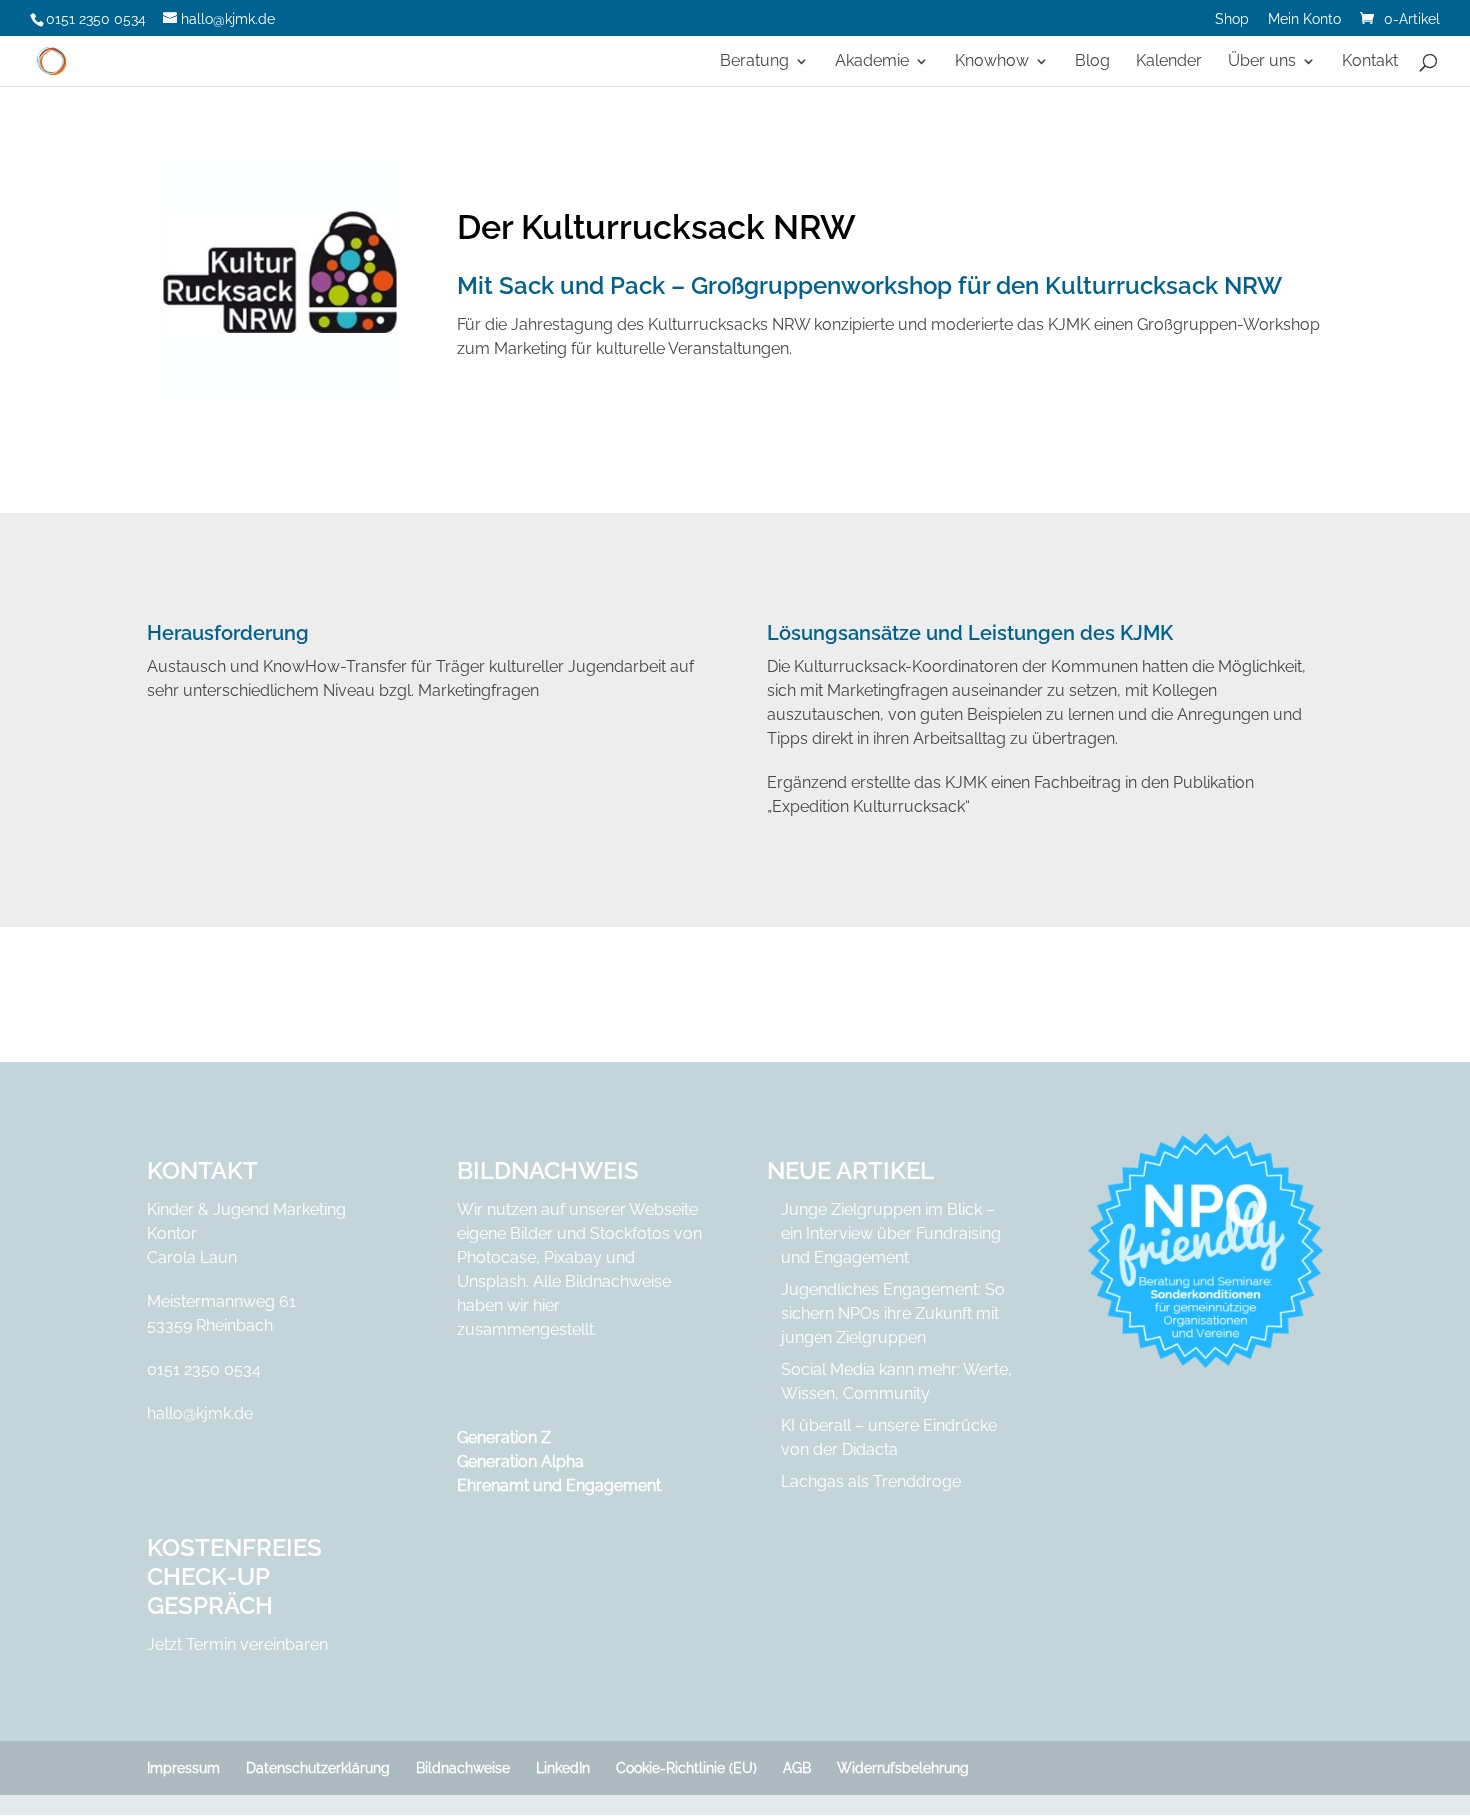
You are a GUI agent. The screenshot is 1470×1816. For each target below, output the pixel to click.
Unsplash (491, 1281)
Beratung (754, 62)
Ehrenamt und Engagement (559, 1485)
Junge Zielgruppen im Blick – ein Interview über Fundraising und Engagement (891, 1233)
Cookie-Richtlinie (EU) (686, 1768)
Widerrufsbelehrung (903, 1768)
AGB (797, 1768)
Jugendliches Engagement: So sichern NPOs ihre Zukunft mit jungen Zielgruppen (893, 1313)
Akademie (872, 62)
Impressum (183, 1768)
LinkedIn (563, 1768)
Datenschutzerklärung (318, 1768)
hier (546, 1305)
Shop (1232, 19)
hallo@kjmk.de (200, 1413)
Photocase (496, 1257)
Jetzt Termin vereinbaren (237, 1644)
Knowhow (992, 62)
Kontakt (1370, 62)
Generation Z (504, 1437)
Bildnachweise (463, 1768)
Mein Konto (1304, 19)
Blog (1092, 62)
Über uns (1262, 62)
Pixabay (573, 1257)
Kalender (1169, 62)
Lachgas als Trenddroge (871, 1481)
